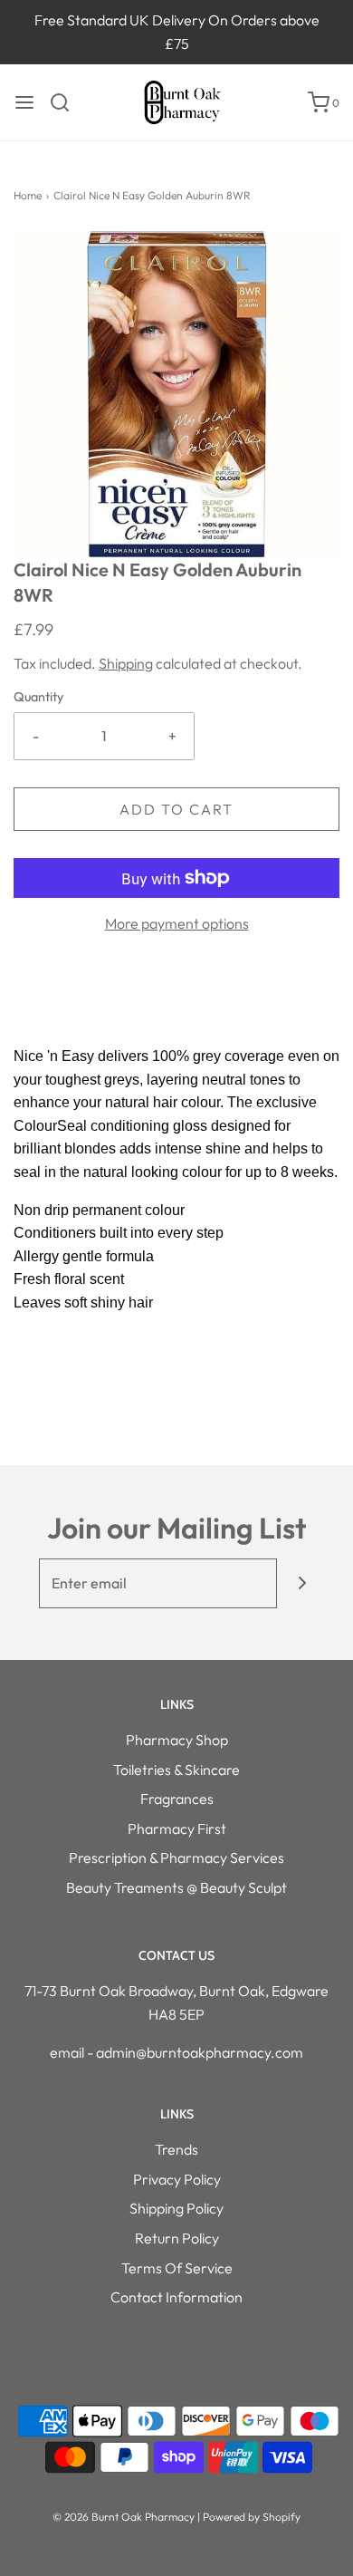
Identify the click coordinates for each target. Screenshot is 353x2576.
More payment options (177, 923)
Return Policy (177, 2238)
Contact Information (176, 2297)
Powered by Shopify (252, 2517)
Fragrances (177, 1799)
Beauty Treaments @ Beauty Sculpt (176, 1887)
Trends (176, 2149)
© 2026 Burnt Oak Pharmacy (124, 2517)
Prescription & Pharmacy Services (176, 1857)
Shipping (126, 663)
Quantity (38, 697)
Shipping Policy (176, 2208)
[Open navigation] (24, 102)
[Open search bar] (67, 102)
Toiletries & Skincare (176, 1770)
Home (28, 195)
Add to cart (176, 809)
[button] (176, 394)
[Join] (302, 1583)
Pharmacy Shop (177, 1740)
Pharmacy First (177, 1828)
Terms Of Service (177, 2268)
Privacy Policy (177, 2179)
